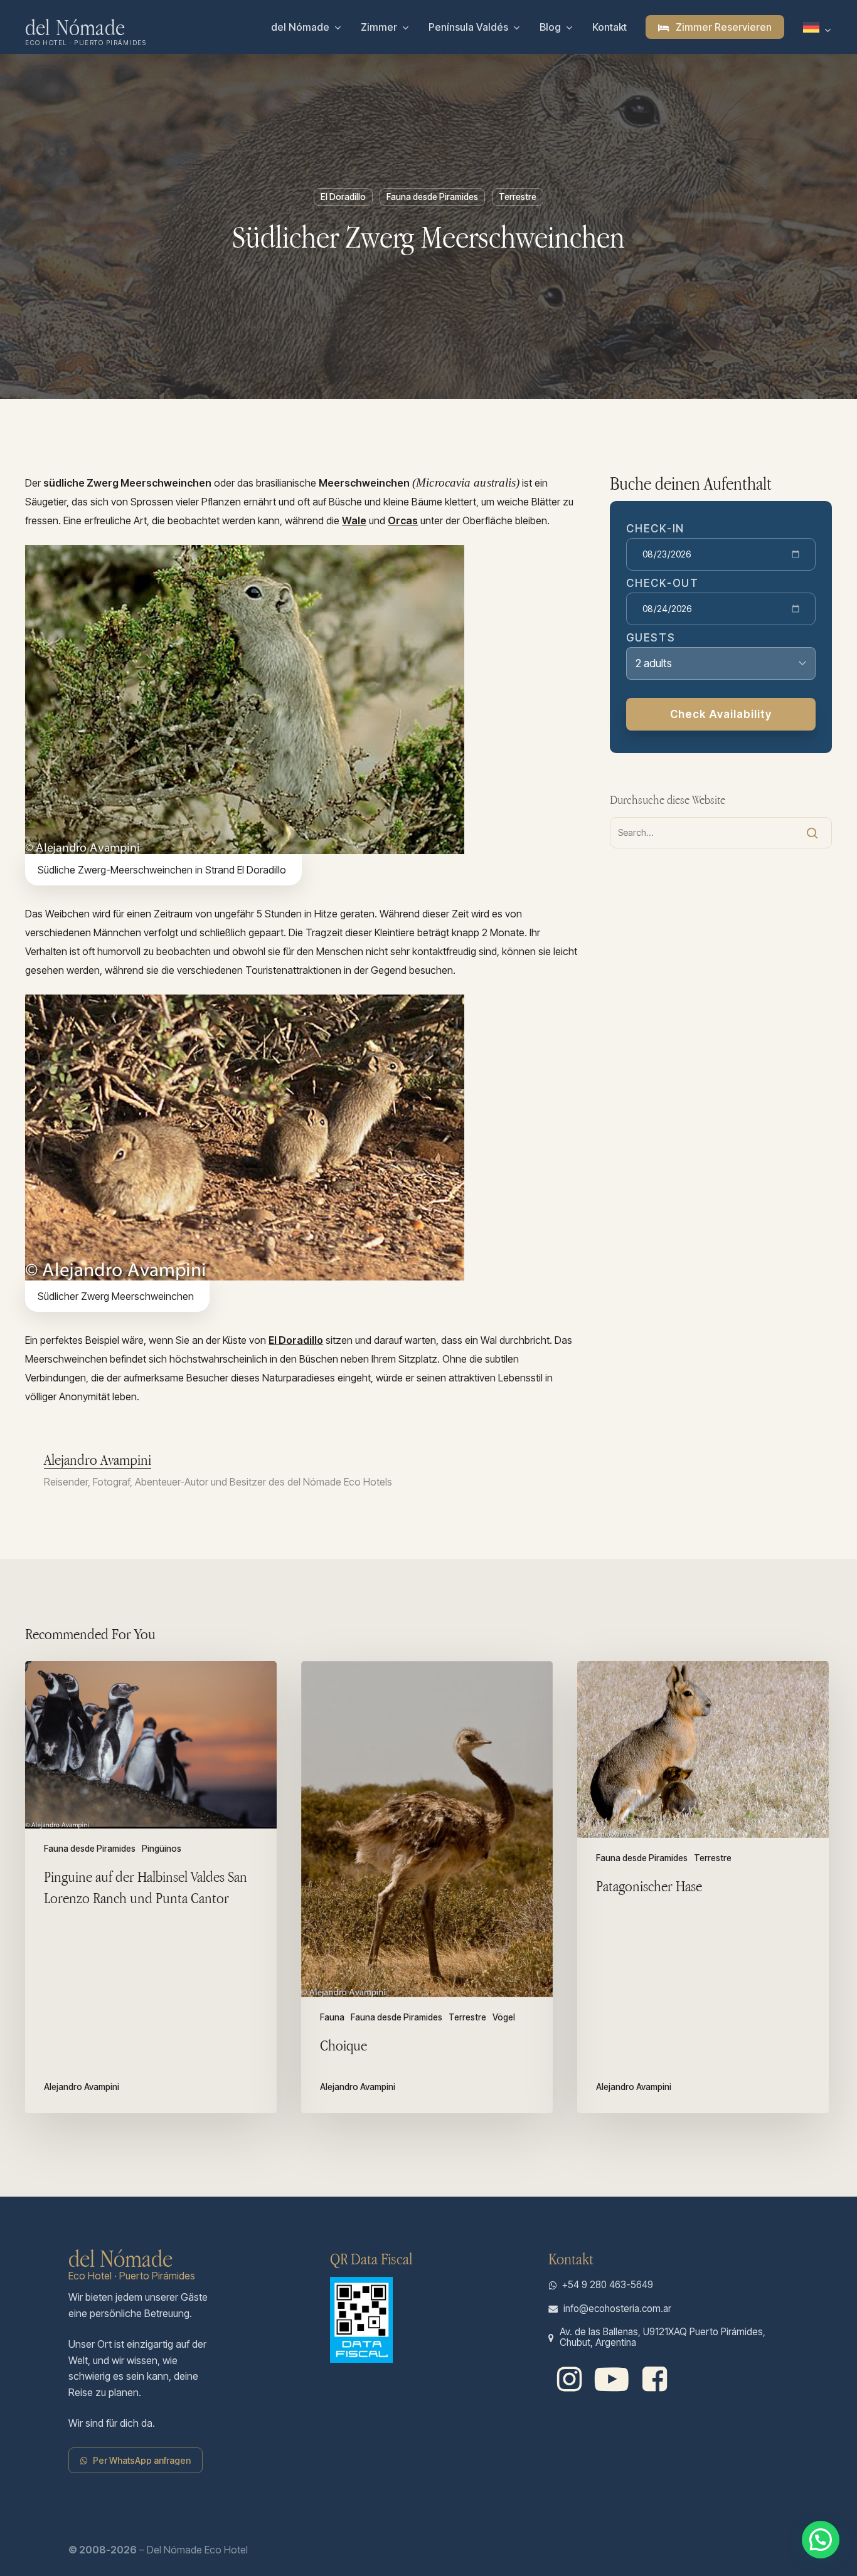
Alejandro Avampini (98, 1460)
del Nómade (75, 27)
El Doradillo (343, 197)
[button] (142, 2460)
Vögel (504, 2018)
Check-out (662, 583)
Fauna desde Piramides (432, 197)
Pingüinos (162, 1849)
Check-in (655, 529)
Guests (651, 638)
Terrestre (518, 197)
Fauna (332, 2018)
